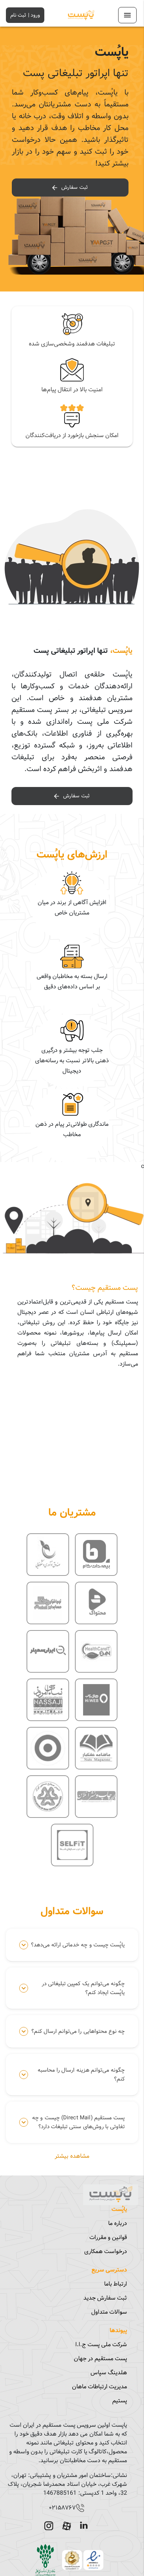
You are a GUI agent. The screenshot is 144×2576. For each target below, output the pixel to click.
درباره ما (118, 2223)
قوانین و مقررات (108, 2237)
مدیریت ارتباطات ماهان (100, 2387)
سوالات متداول (109, 2312)
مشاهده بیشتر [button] (72, 2156)
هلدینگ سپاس (109, 2373)
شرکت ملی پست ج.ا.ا (101, 2345)
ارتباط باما (116, 2284)
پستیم (120, 2401)
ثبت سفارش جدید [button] (105, 2298)
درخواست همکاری (106, 2251)
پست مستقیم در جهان (100, 2359)
